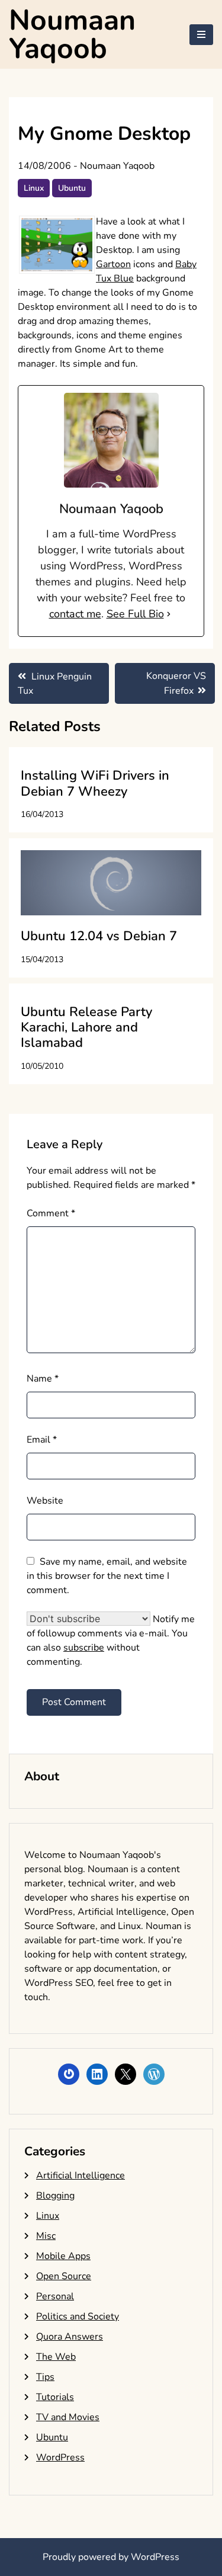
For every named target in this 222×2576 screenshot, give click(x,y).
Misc (46, 2236)
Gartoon (113, 264)
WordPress (60, 2458)
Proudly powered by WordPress (111, 2557)
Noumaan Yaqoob (72, 34)
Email (42, 1440)
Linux (34, 188)
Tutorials (55, 2397)
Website (45, 1501)
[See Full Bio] (169, 614)
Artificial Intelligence (81, 2175)
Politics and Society (78, 2317)
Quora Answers (70, 2337)
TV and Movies (68, 2417)
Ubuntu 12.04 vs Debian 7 (99, 936)
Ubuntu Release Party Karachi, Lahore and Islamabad (86, 1028)
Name (43, 1379)
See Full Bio (135, 614)
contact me (75, 614)
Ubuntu (72, 188)
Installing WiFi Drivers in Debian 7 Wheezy (95, 783)
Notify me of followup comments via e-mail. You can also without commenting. (111, 1641)
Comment (51, 1213)
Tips (45, 2377)
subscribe (84, 1648)
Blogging (55, 2196)
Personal (55, 2296)
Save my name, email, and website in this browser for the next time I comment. (107, 1576)
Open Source (64, 2276)
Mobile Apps (63, 2256)
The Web (56, 2357)
